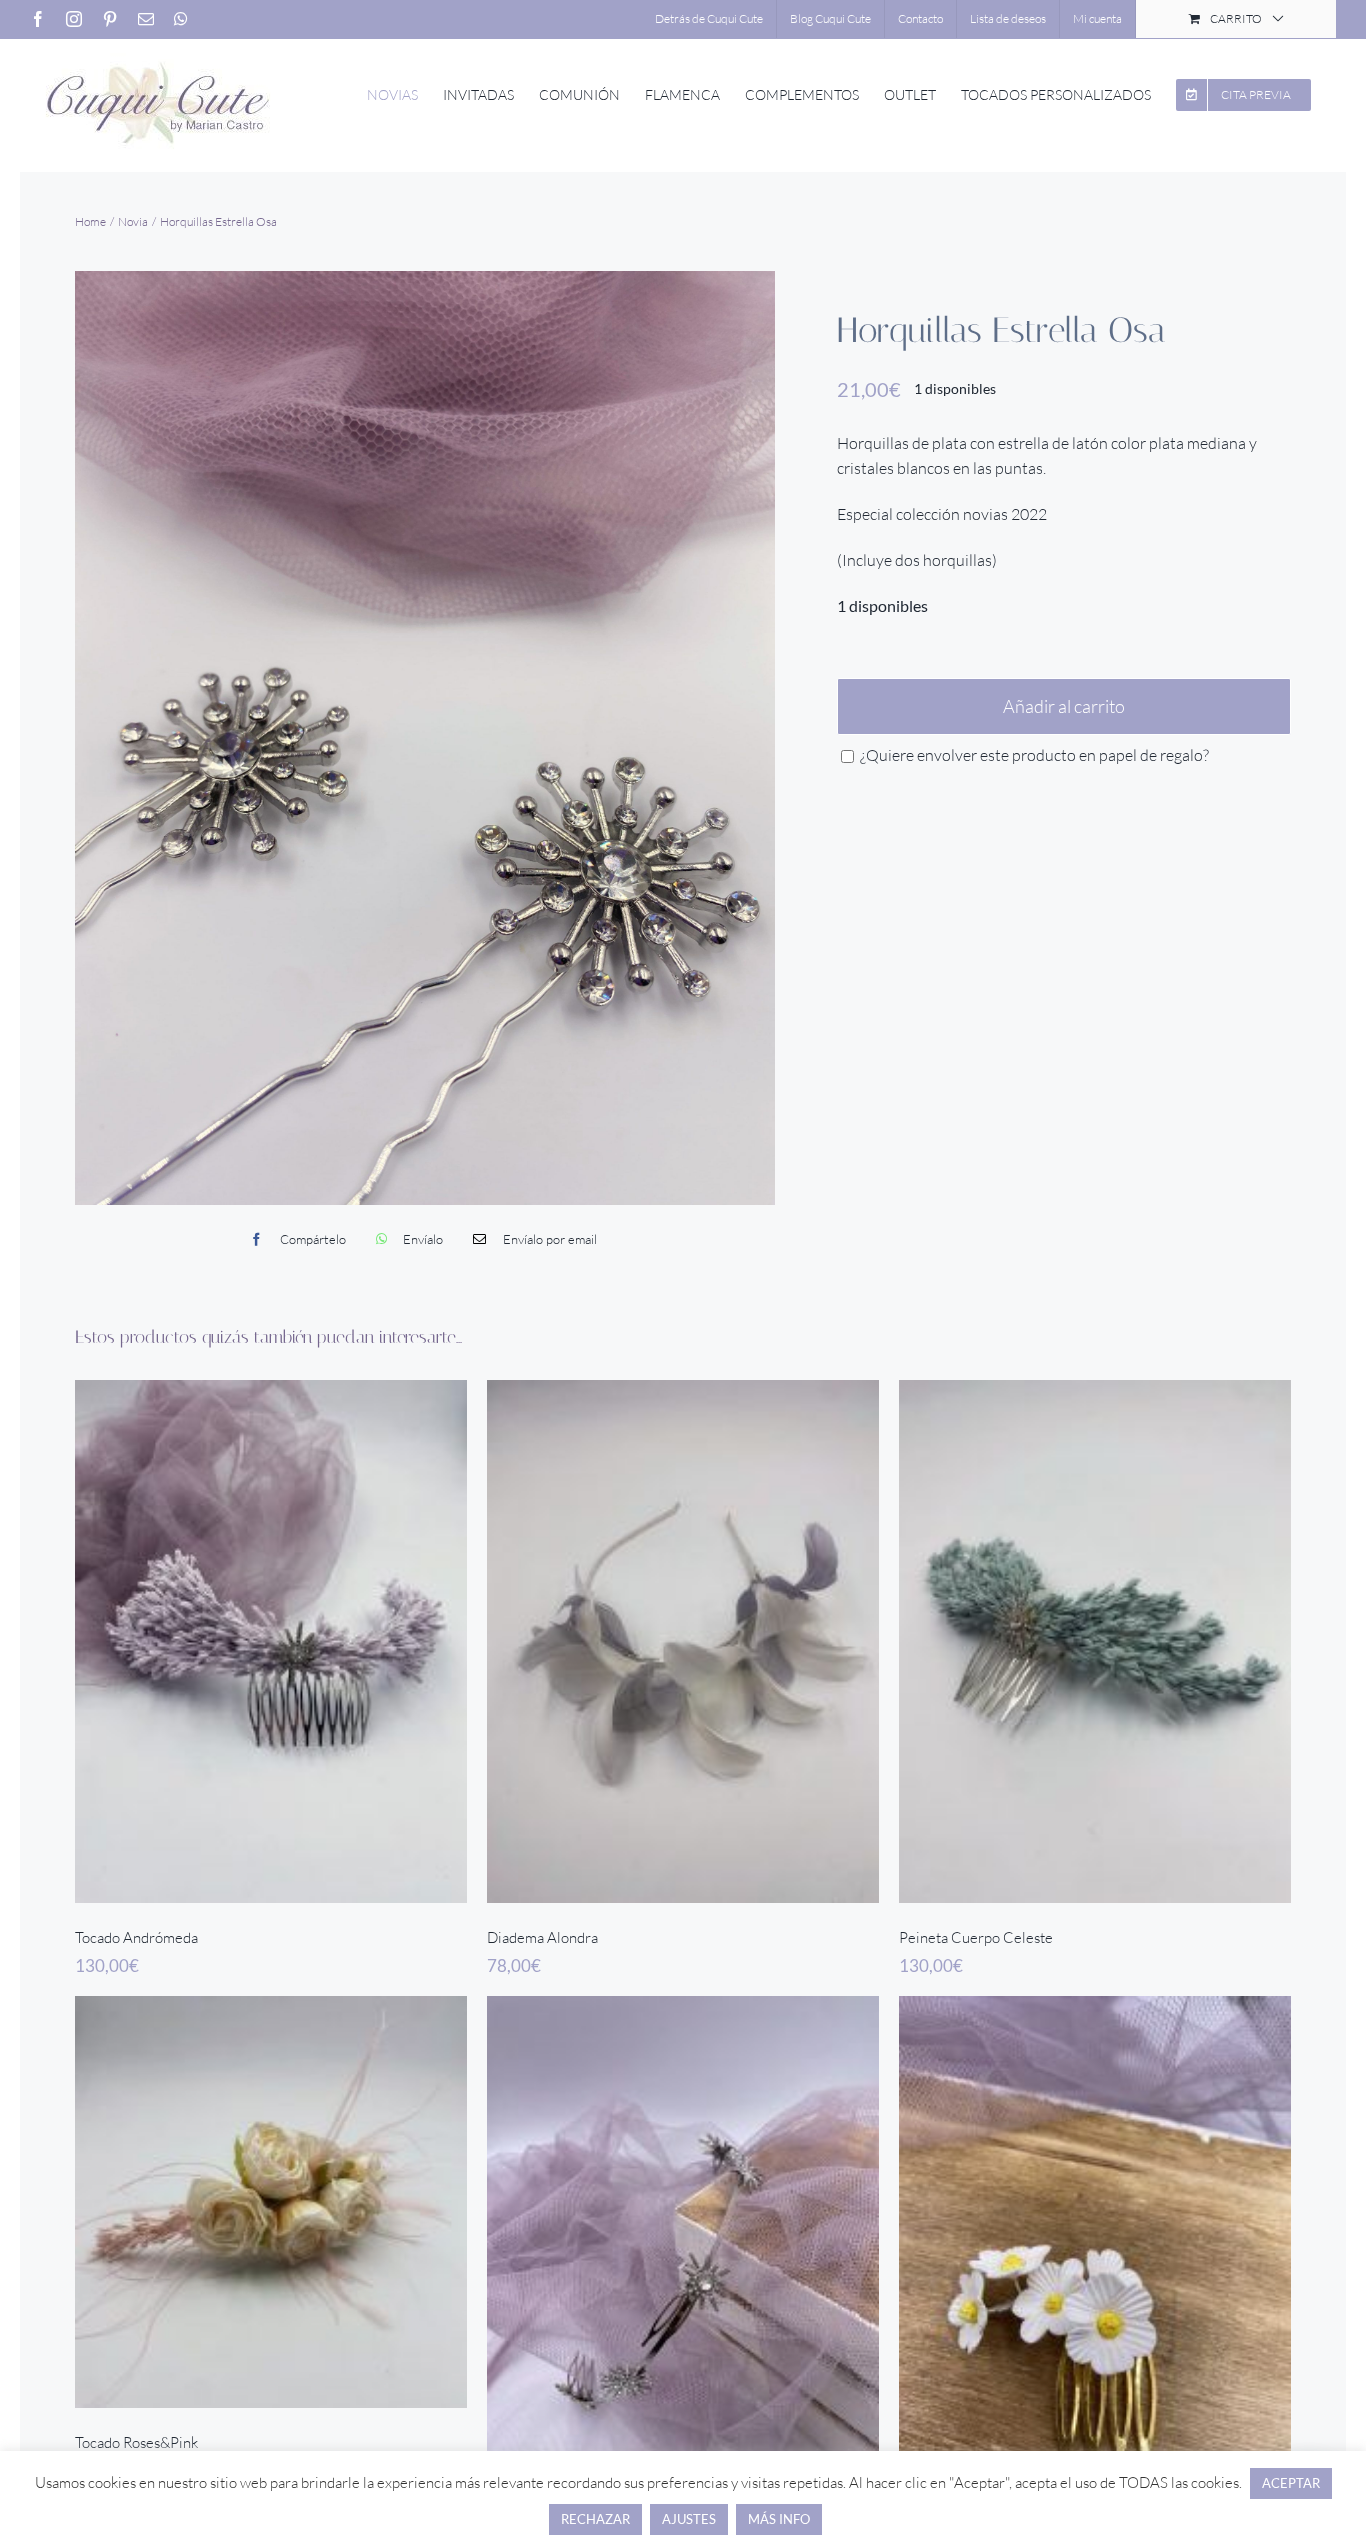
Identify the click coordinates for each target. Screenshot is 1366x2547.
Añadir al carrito (1064, 706)
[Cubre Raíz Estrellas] (683, 2258)
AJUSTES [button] (689, 2519)
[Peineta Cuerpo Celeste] (1095, 1642)
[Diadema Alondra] (683, 1642)
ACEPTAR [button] (1291, 2483)
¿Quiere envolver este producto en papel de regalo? (1033, 755)
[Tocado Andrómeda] (271, 1642)
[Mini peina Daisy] (1095, 2258)
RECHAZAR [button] (595, 2519)
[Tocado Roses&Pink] (271, 2202)
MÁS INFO (779, 2519)
